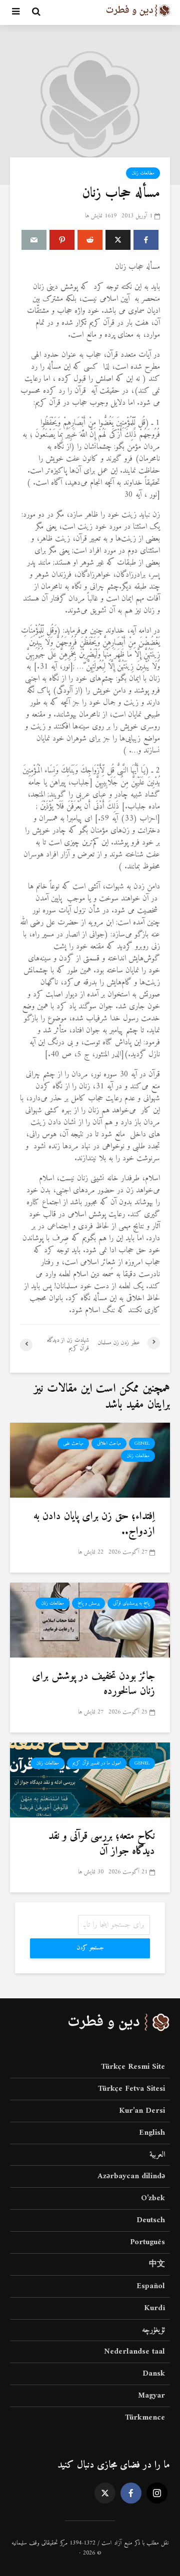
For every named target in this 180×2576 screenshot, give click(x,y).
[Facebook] (131, 2493)
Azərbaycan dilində (131, 2176)
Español (151, 2286)
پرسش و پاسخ (88, 1603)
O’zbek (153, 2198)
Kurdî (154, 2308)
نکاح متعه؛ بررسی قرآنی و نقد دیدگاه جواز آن (102, 1844)
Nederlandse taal (134, 2352)
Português (147, 2242)
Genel (142, 1443)
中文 (157, 2264)
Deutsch (151, 2220)
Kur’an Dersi (142, 2111)
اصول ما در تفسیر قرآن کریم (97, 1763)
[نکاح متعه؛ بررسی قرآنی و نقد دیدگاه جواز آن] (90, 1779)
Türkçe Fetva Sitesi (131, 2089)
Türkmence (145, 2418)
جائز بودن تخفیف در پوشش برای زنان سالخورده (93, 1684)
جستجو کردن (90, 1948)
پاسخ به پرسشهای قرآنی (131, 1603)
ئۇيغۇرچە (153, 2330)
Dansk (154, 2374)
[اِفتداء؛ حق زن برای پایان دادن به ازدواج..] (90, 1460)
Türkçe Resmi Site (133, 2068)
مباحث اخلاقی (109, 1443)
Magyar (151, 2396)
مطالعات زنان (143, 173)
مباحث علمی (73, 1443)
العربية (157, 2155)
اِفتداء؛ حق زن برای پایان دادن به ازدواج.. (94, 1524)
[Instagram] (157, 2493)
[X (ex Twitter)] (105, 2493)
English (152, 2133)
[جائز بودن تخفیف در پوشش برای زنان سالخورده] (90, 1620)
